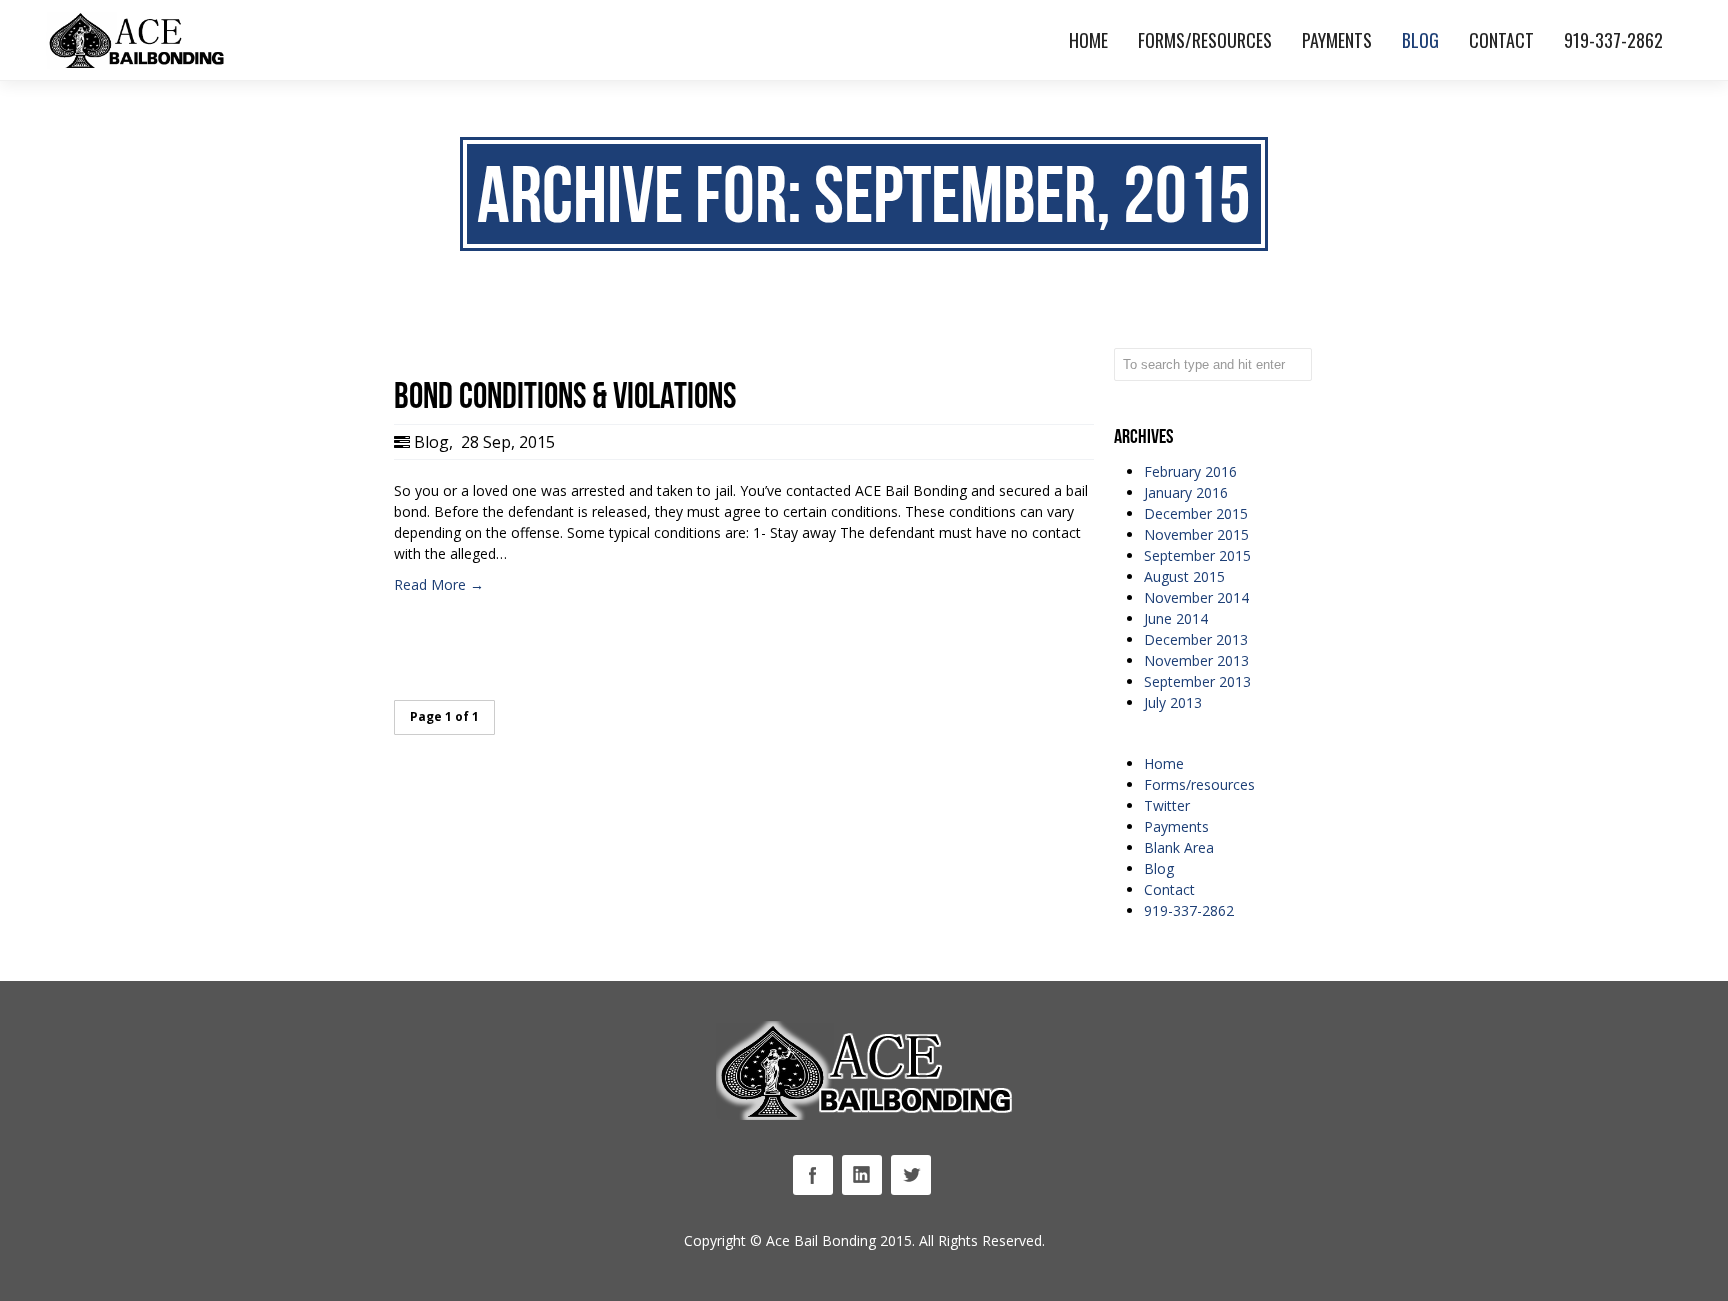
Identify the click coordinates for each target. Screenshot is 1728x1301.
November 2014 (1196, 597)
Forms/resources (1199, 784)
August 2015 (1184, 576)
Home (1164, 763)
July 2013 (1173, 702)
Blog (431, 442)
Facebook (813, 1175)
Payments (1176, 826)
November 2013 (1196, 660)
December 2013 (1196, 639)
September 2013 (1197, 681)
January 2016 (1186, 492)
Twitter (1167, 805)
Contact (1169, 889)
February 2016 (1190, 471)
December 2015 (1196, 513)
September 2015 (1197, 555)
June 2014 (1176, 618)
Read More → (439, 584)
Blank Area (1179, 847)
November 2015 (1196, 534)
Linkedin (862, 1175)
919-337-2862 (1189, 910)
